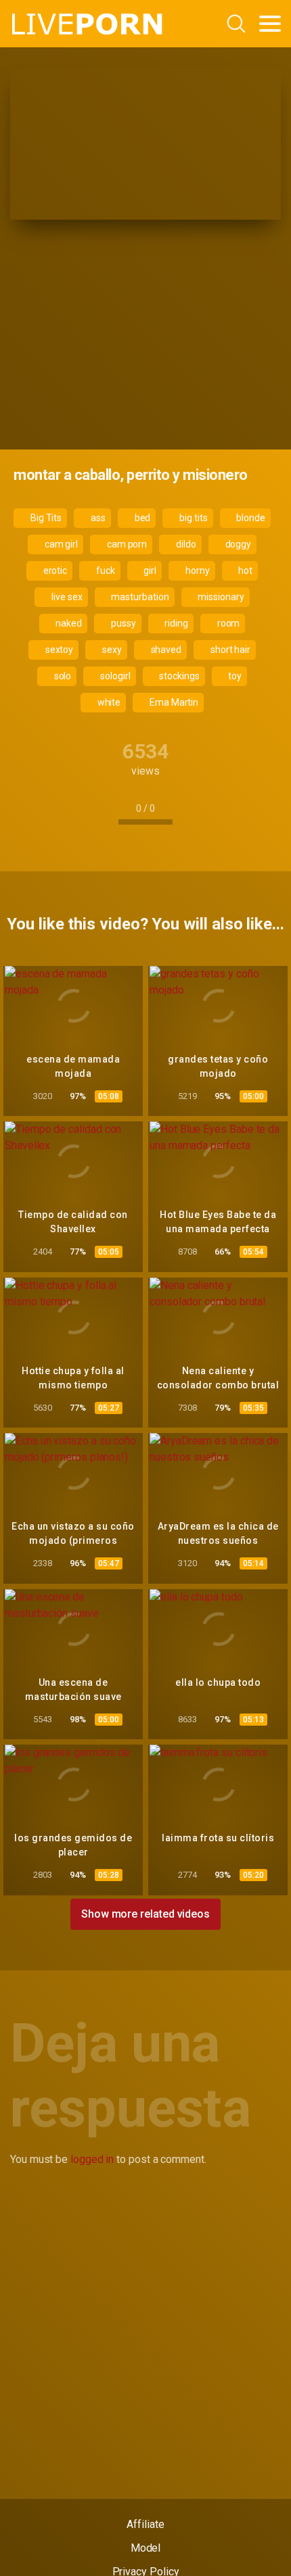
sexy (111, 650)
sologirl (114, 676)
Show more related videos (145, 1914)
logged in (92, 2159)
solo (62, 676)
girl (150, 570)
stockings (178, 676)
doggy (238, 544)
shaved (165, 650)
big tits (192, 518)
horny (197, 570)
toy (234, 676)
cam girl (60, 544)
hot (245, 570)
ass (97, 518)
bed (142, 518)
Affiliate (145, 2524)
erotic (54, 570)
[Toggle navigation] (270, 24)
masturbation (139, 597)
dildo (185, 544)
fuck (105, 570)
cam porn (126, 544)
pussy (122, 623)
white (108, 702)
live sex (66, 597)
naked (68, 623)
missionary (220, 597)
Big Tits (45, 518)
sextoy (58, 650)
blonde (250, 518)
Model (146, 2548)
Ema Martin (173, 702)
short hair (229, 650)
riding (175, 623)
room (228, 623)
